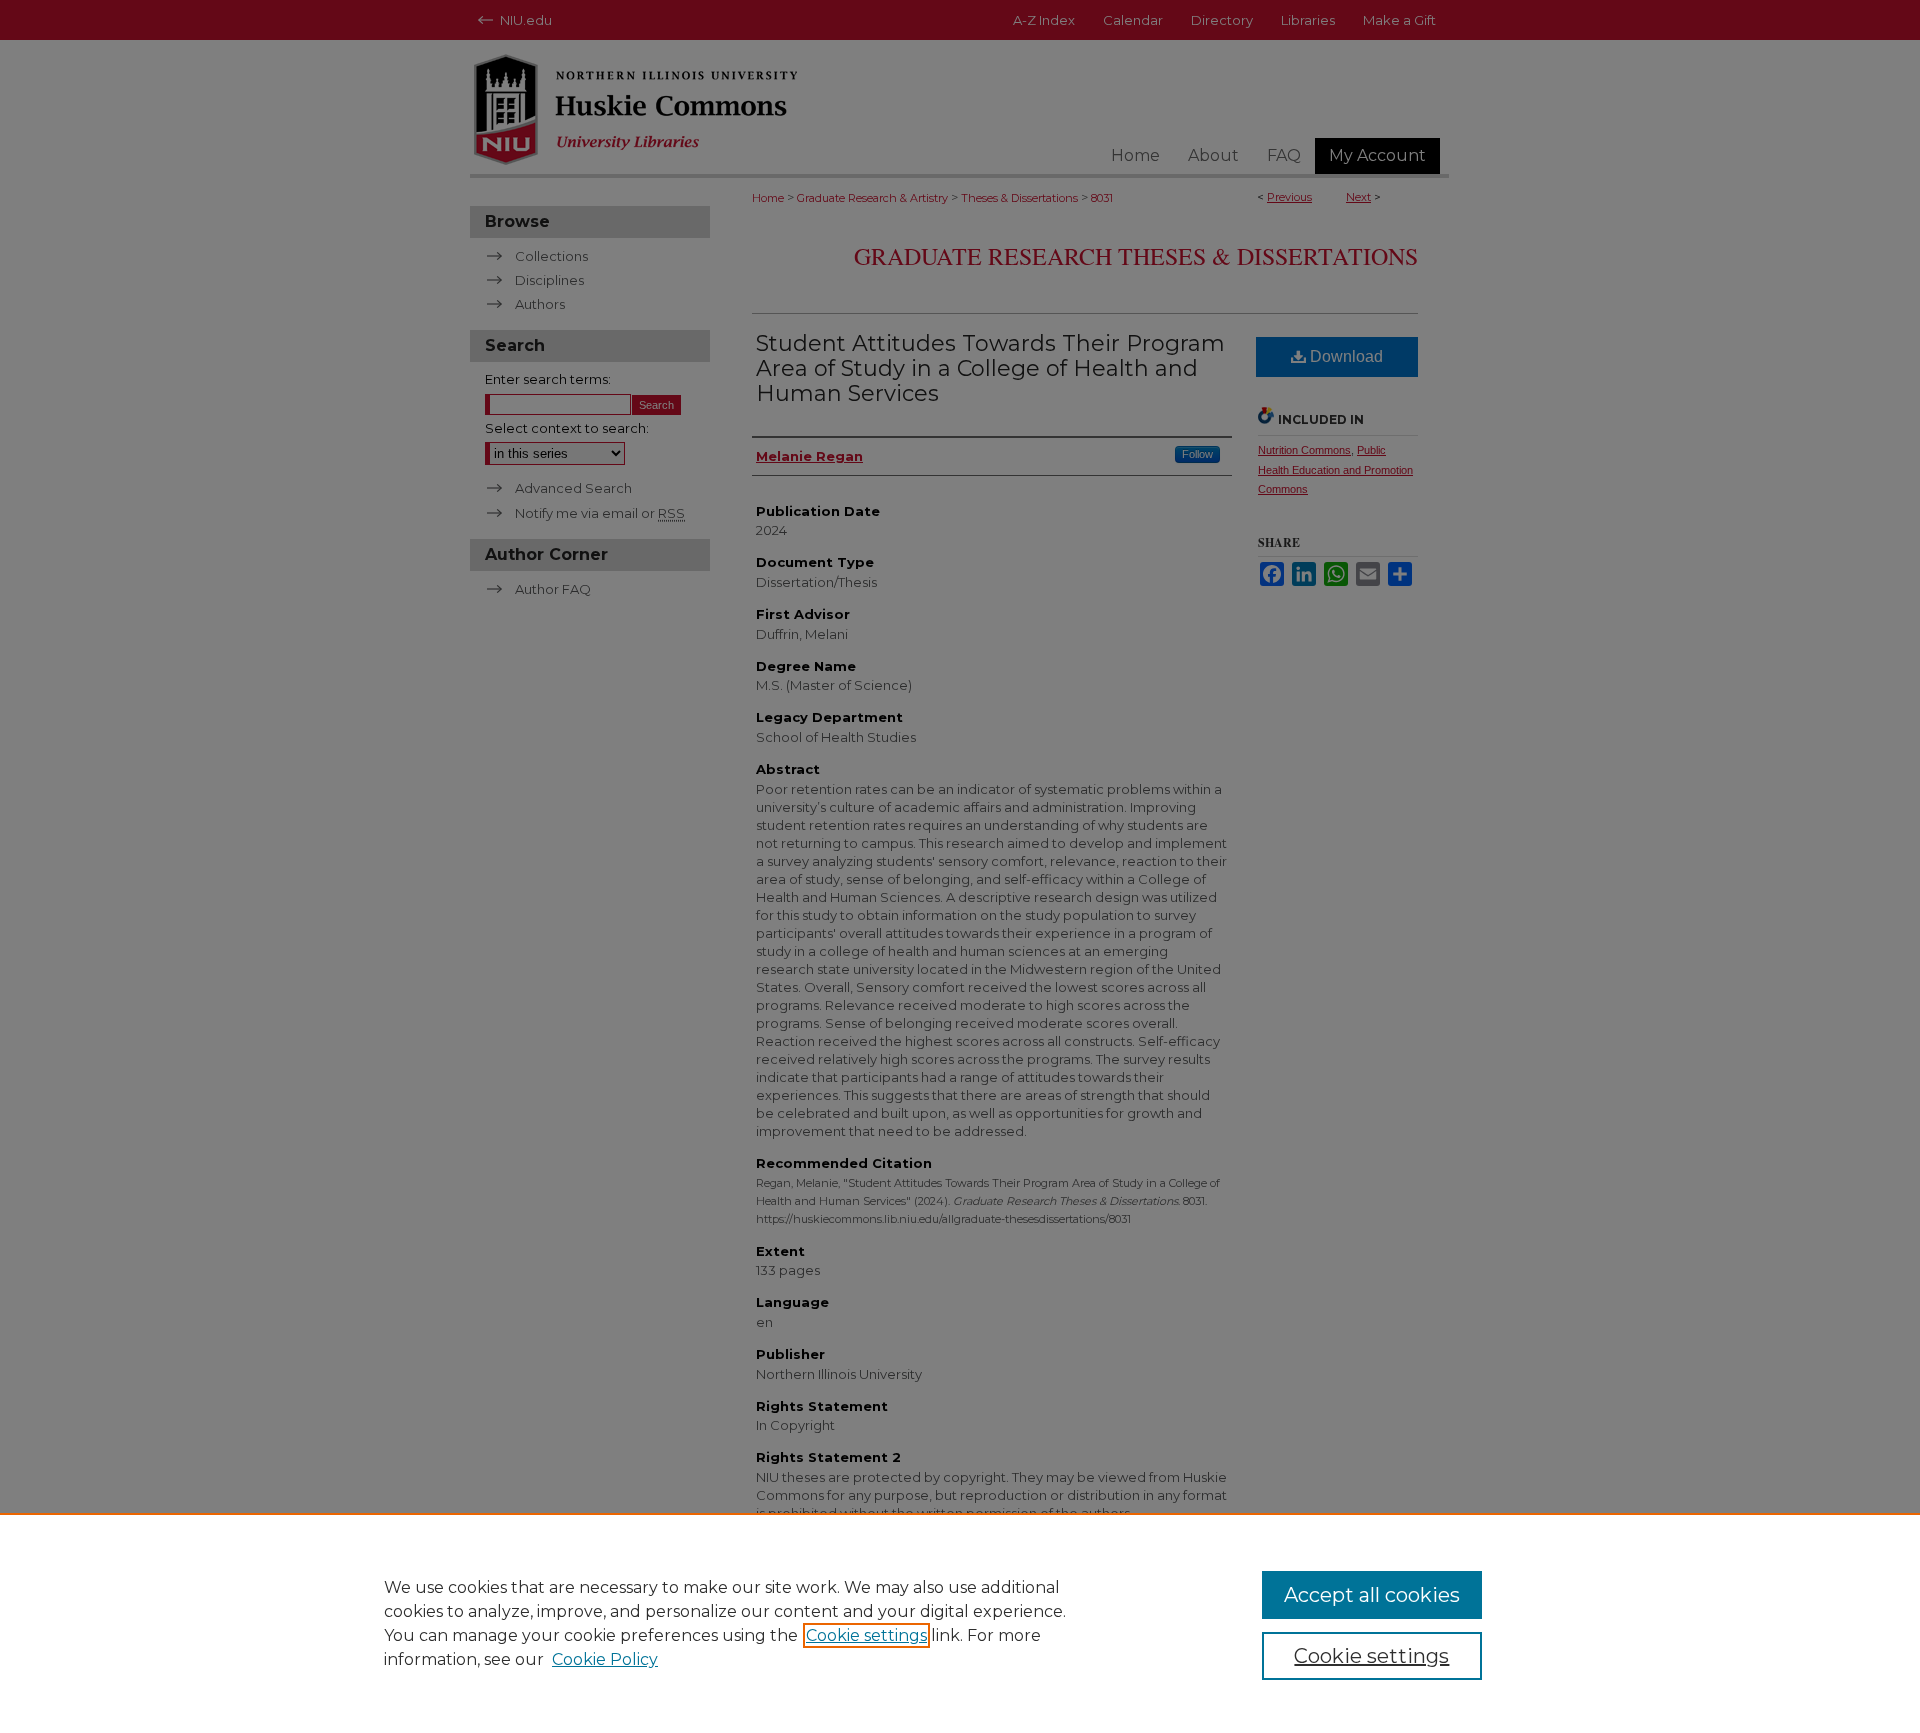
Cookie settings (866, 1635)
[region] (960, 1623)
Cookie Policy (605, 1659)
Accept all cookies (1372, 1595)
